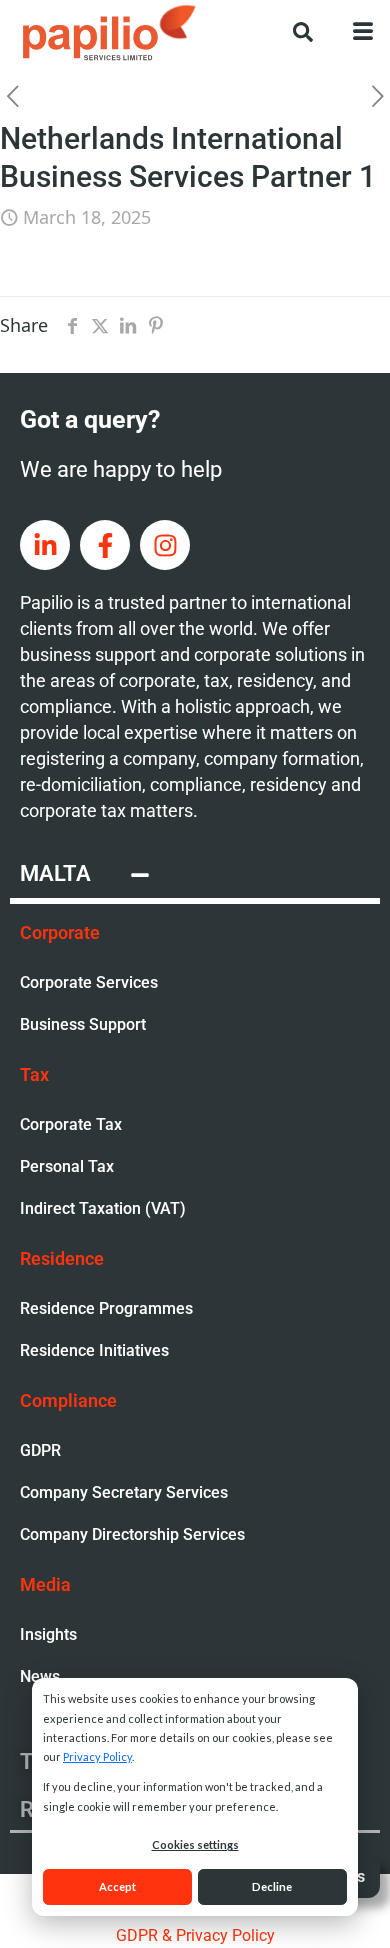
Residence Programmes (106, 1308)
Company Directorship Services (132, 1534)
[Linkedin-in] (45, 545)
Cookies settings (195, 1844)
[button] (293, 30)
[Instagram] (165, 545)
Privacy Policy (97, 1756)
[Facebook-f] (105, 545)
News (40, 1676)
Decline (272, 1886)
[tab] (195, 877)
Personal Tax (67, 1166)
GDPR (40, 1450)
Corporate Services (89, 982)
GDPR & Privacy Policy (195, 1935)
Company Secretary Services (124, 1492)
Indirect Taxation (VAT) (103, 1208)
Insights (48, 1634)
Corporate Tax (71, 1124)
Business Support (83, 1024)
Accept (117, 1886)
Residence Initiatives (94, 1350)
